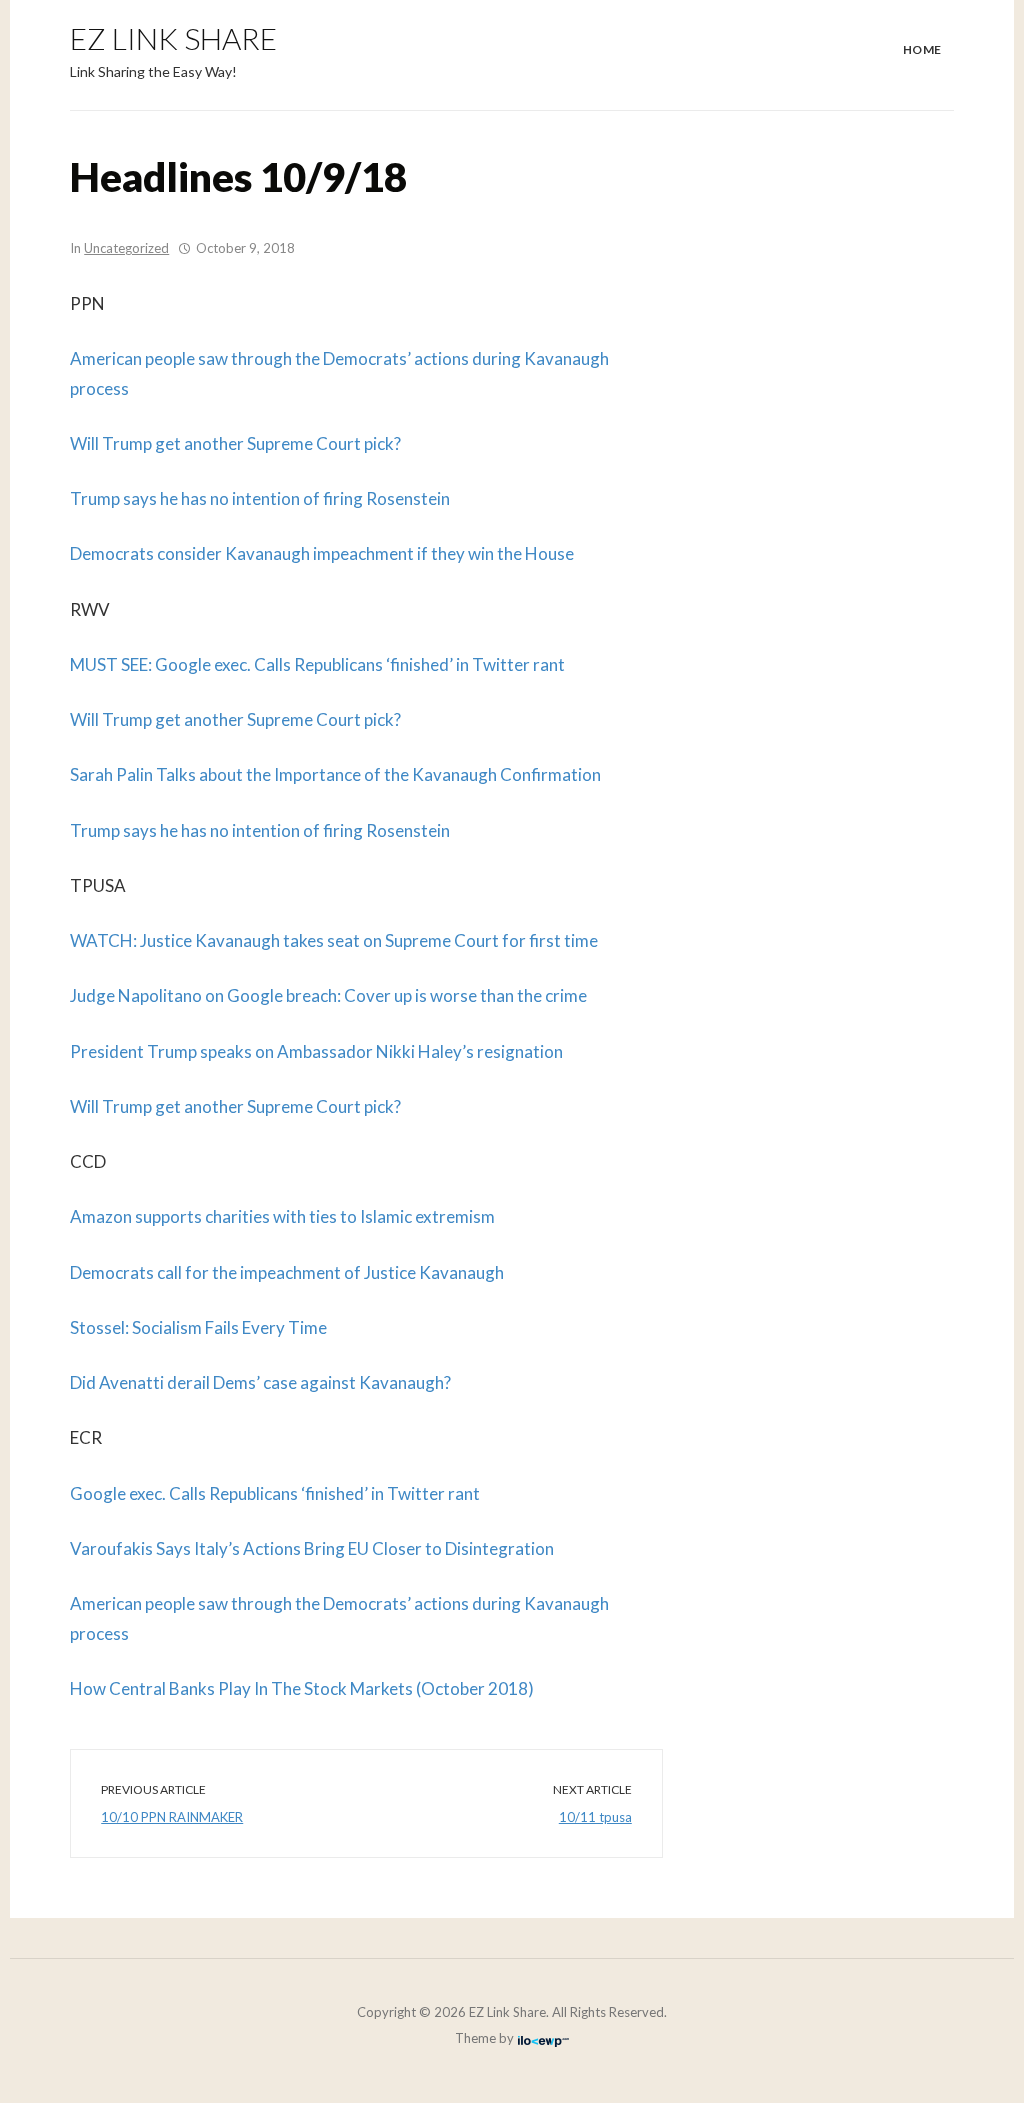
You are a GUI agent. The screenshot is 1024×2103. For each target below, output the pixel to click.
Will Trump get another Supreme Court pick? (235, 443)
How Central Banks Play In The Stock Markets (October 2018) (302, 1688)
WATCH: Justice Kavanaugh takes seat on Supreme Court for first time (334, 940)
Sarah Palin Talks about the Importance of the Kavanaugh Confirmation (335, 774)
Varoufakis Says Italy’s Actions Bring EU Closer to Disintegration (312, 1548)
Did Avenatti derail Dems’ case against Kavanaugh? (260, 1382)
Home (922, 49)
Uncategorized (126, 248)
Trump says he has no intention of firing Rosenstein (260, 498)
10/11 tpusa (595, 1817)
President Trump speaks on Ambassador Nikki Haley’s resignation (316, 1051)
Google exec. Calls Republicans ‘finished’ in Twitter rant (275, 1493)
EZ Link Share (173, 38)
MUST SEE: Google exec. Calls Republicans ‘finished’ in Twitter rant (317, 664)
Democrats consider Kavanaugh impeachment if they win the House (322, 553)
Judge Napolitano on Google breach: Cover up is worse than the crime (328, 995)
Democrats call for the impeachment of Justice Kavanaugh (287, 1272)
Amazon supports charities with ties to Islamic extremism (282, 1216)
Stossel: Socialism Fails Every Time (198, 1327)
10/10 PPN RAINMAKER (172, 1817)
